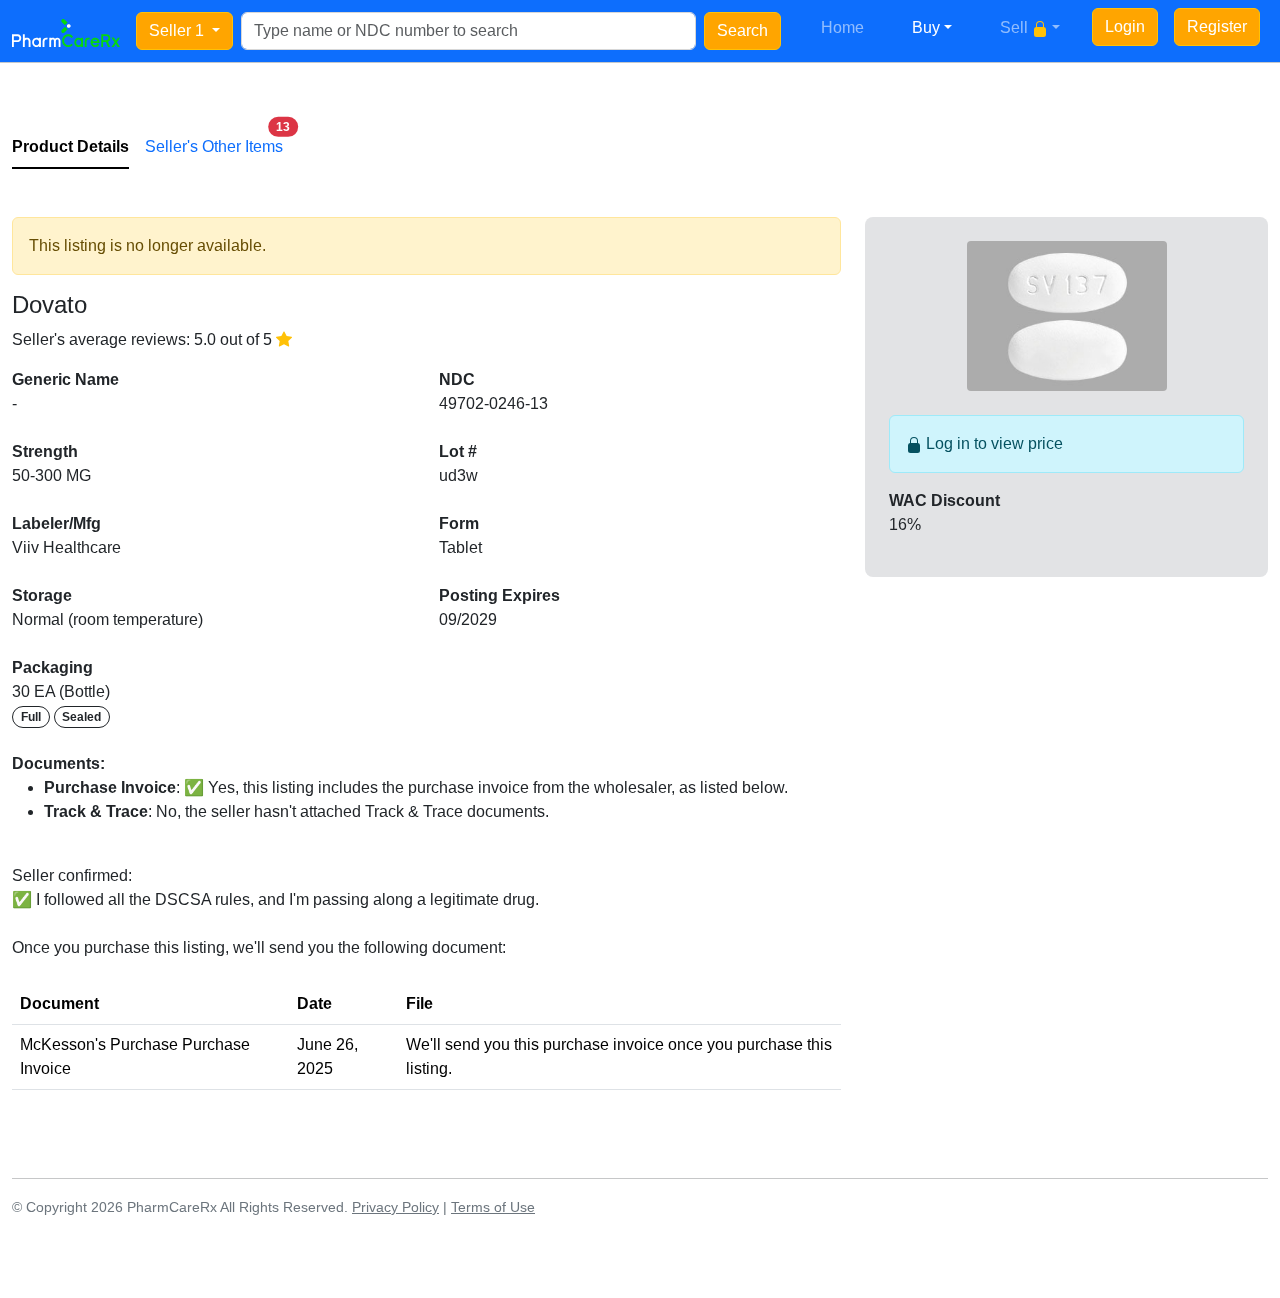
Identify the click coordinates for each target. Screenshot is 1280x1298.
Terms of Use (493, 1207)
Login (1125, 26)
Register (1217, 26)
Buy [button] (926, 27)
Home (842, 27)
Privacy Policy (395, 1207)
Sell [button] (1016, 27)
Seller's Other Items (214, 141)
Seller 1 (178, 30)
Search (742, 30)
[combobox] (468, 31)
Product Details (70, 146)
